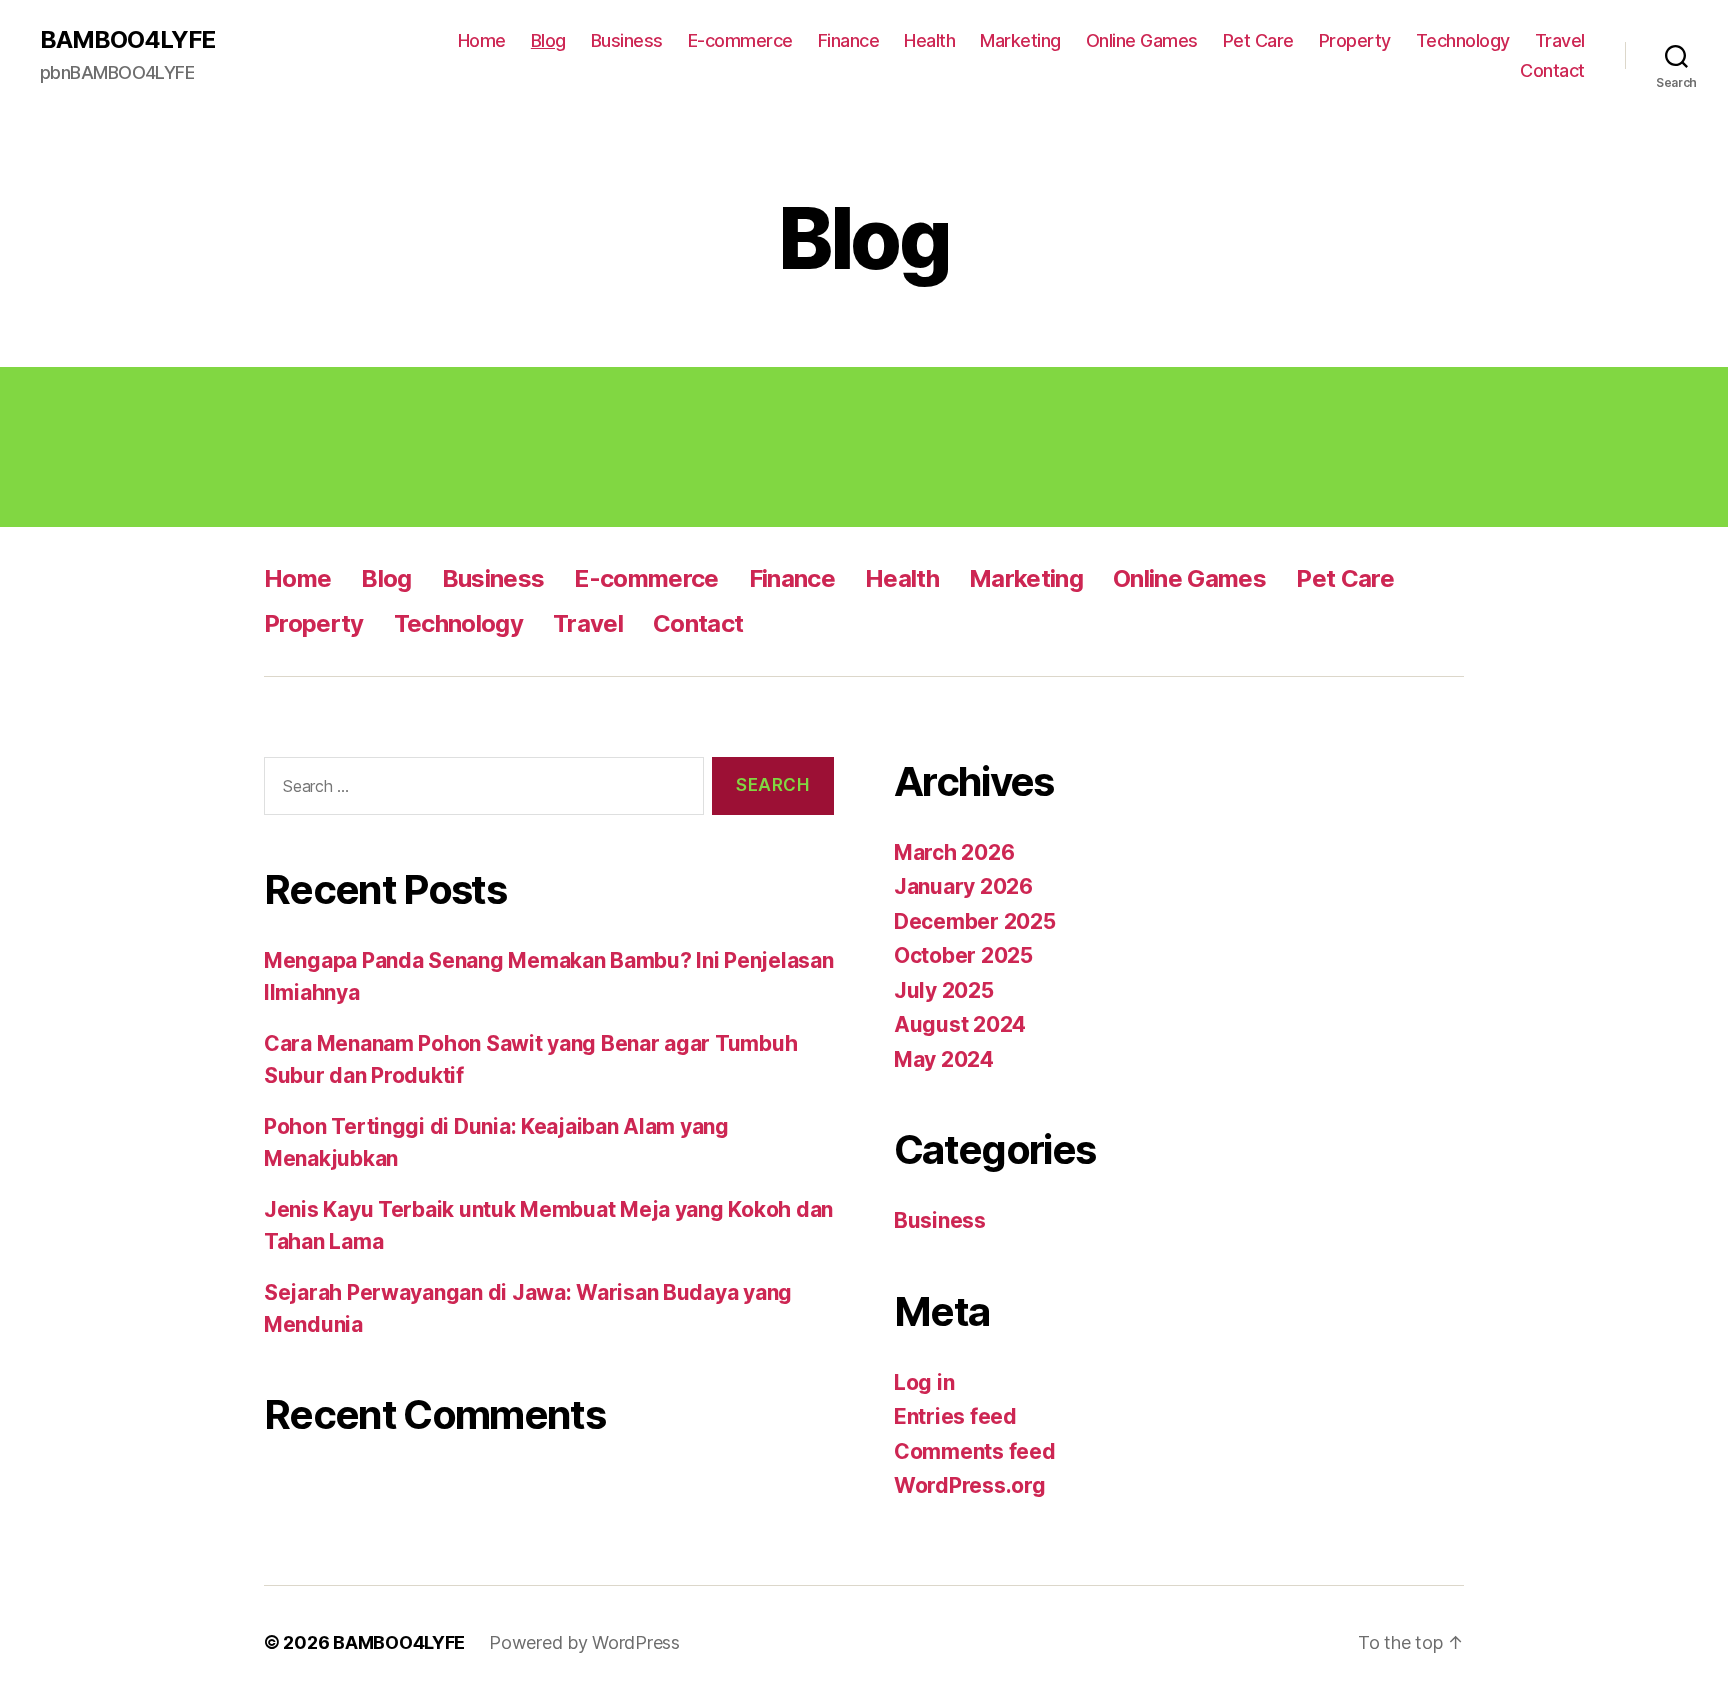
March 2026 (954, 852)
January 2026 (963, 886)
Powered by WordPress (584, 1642)
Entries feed (955, 1416)
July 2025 (944, 990)
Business (627, 40)
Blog (548, 40)
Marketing (1020, 40)
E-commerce (740, 40)
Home (482, 40)
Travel (1560, 40)
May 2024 (944, 1059)
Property (1355, 40)
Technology (1463, 40)
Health (929, 40)
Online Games (1142, 40)
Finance (849, 40)
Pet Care (1258, 40)
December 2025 (975, 921)
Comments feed (975, 1451)
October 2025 (963, 955)
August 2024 (960, 1024)
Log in (924, 1382)
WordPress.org (970, 1485)
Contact (1552, 70)
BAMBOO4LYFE (127, 40)
